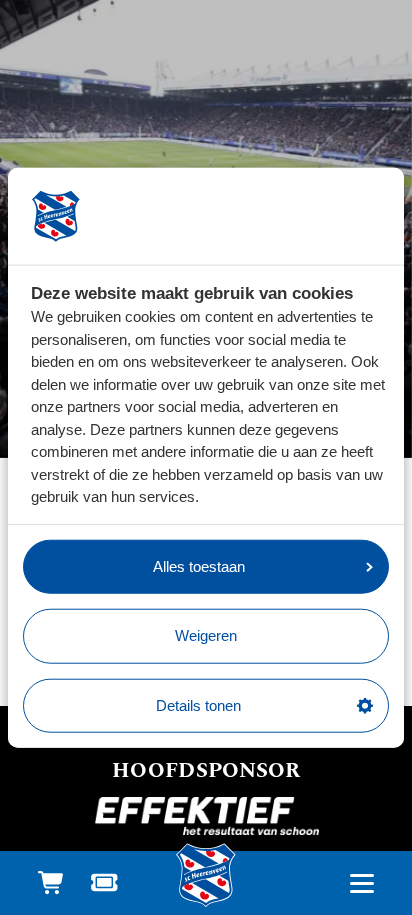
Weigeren (206, 635)
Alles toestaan (199, 565)
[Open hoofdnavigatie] (361, 883)
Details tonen (198, 704)
